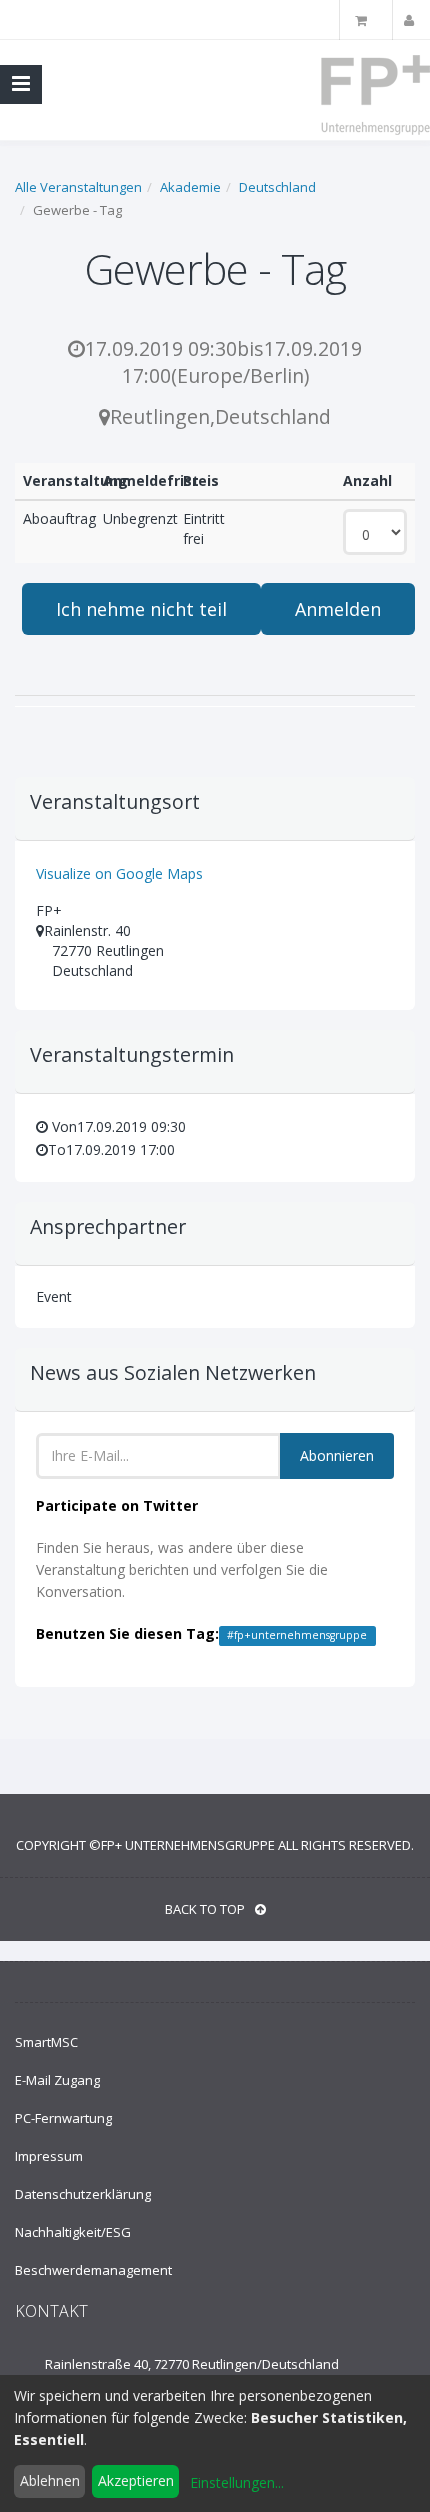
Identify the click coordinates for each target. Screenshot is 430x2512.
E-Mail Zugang (57, 2080)
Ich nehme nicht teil (141, 609)
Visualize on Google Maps (119, 873)
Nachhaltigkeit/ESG (73, 2232)
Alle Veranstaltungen (78, 187)
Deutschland (277, 187)
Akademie (190, 187)
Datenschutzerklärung (83, 2194)
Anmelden (338, 609)
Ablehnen (50, 2480)
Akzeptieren (136, 2480)
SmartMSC (46, 2042)
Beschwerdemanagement (93, 2270)
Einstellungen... (237, 2482)
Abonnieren (337, 1455)
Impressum (49, 2156)
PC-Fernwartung (63, 2118)
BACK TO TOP (205, 1909)
